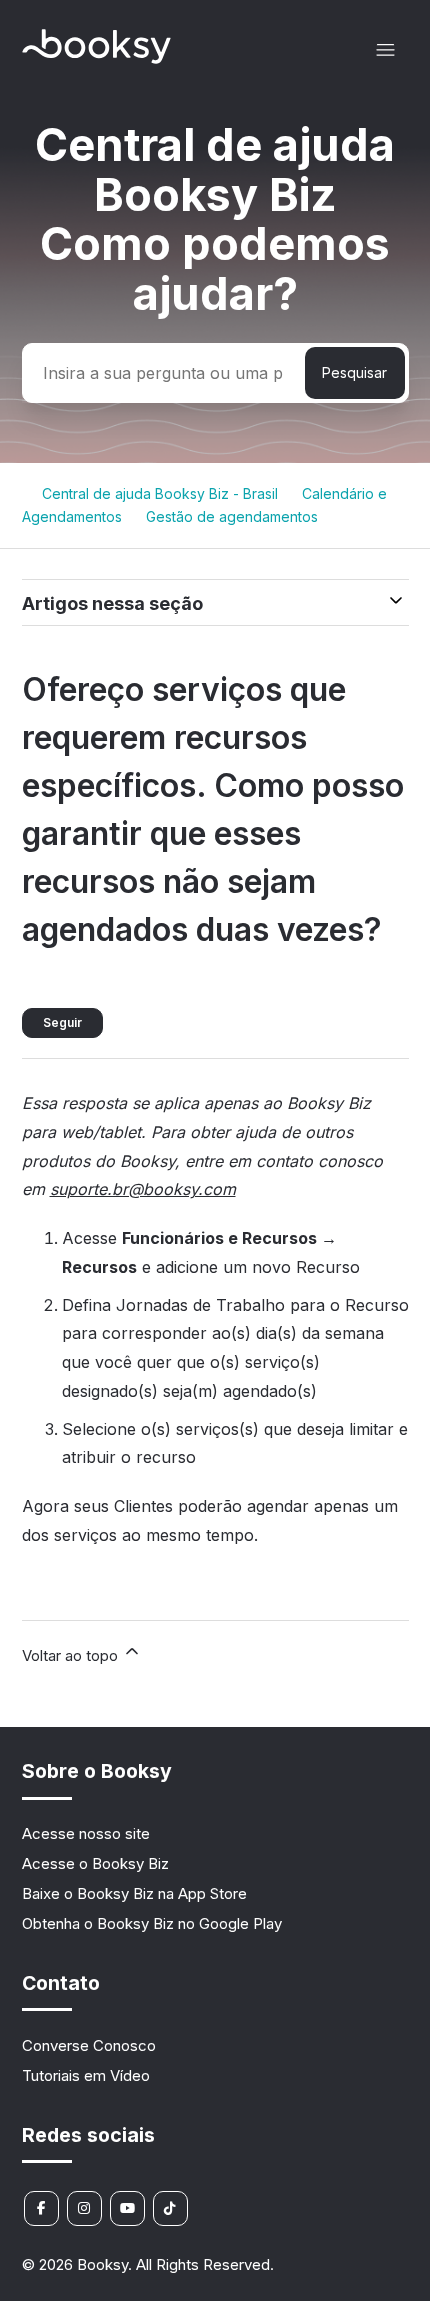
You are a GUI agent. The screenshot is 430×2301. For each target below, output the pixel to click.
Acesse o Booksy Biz (95, 1863)
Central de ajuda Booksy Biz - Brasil (160, 493)
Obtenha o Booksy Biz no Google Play (152, 1923)
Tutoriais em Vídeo (86, 2075)
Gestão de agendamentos (232, 516)
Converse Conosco (89, 2045)
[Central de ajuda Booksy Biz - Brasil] (97, 58)
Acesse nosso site (86, 1833)
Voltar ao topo (72, 1655)
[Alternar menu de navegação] (385, 50)
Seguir (62, 1022)
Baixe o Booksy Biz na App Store (134, 1893)
